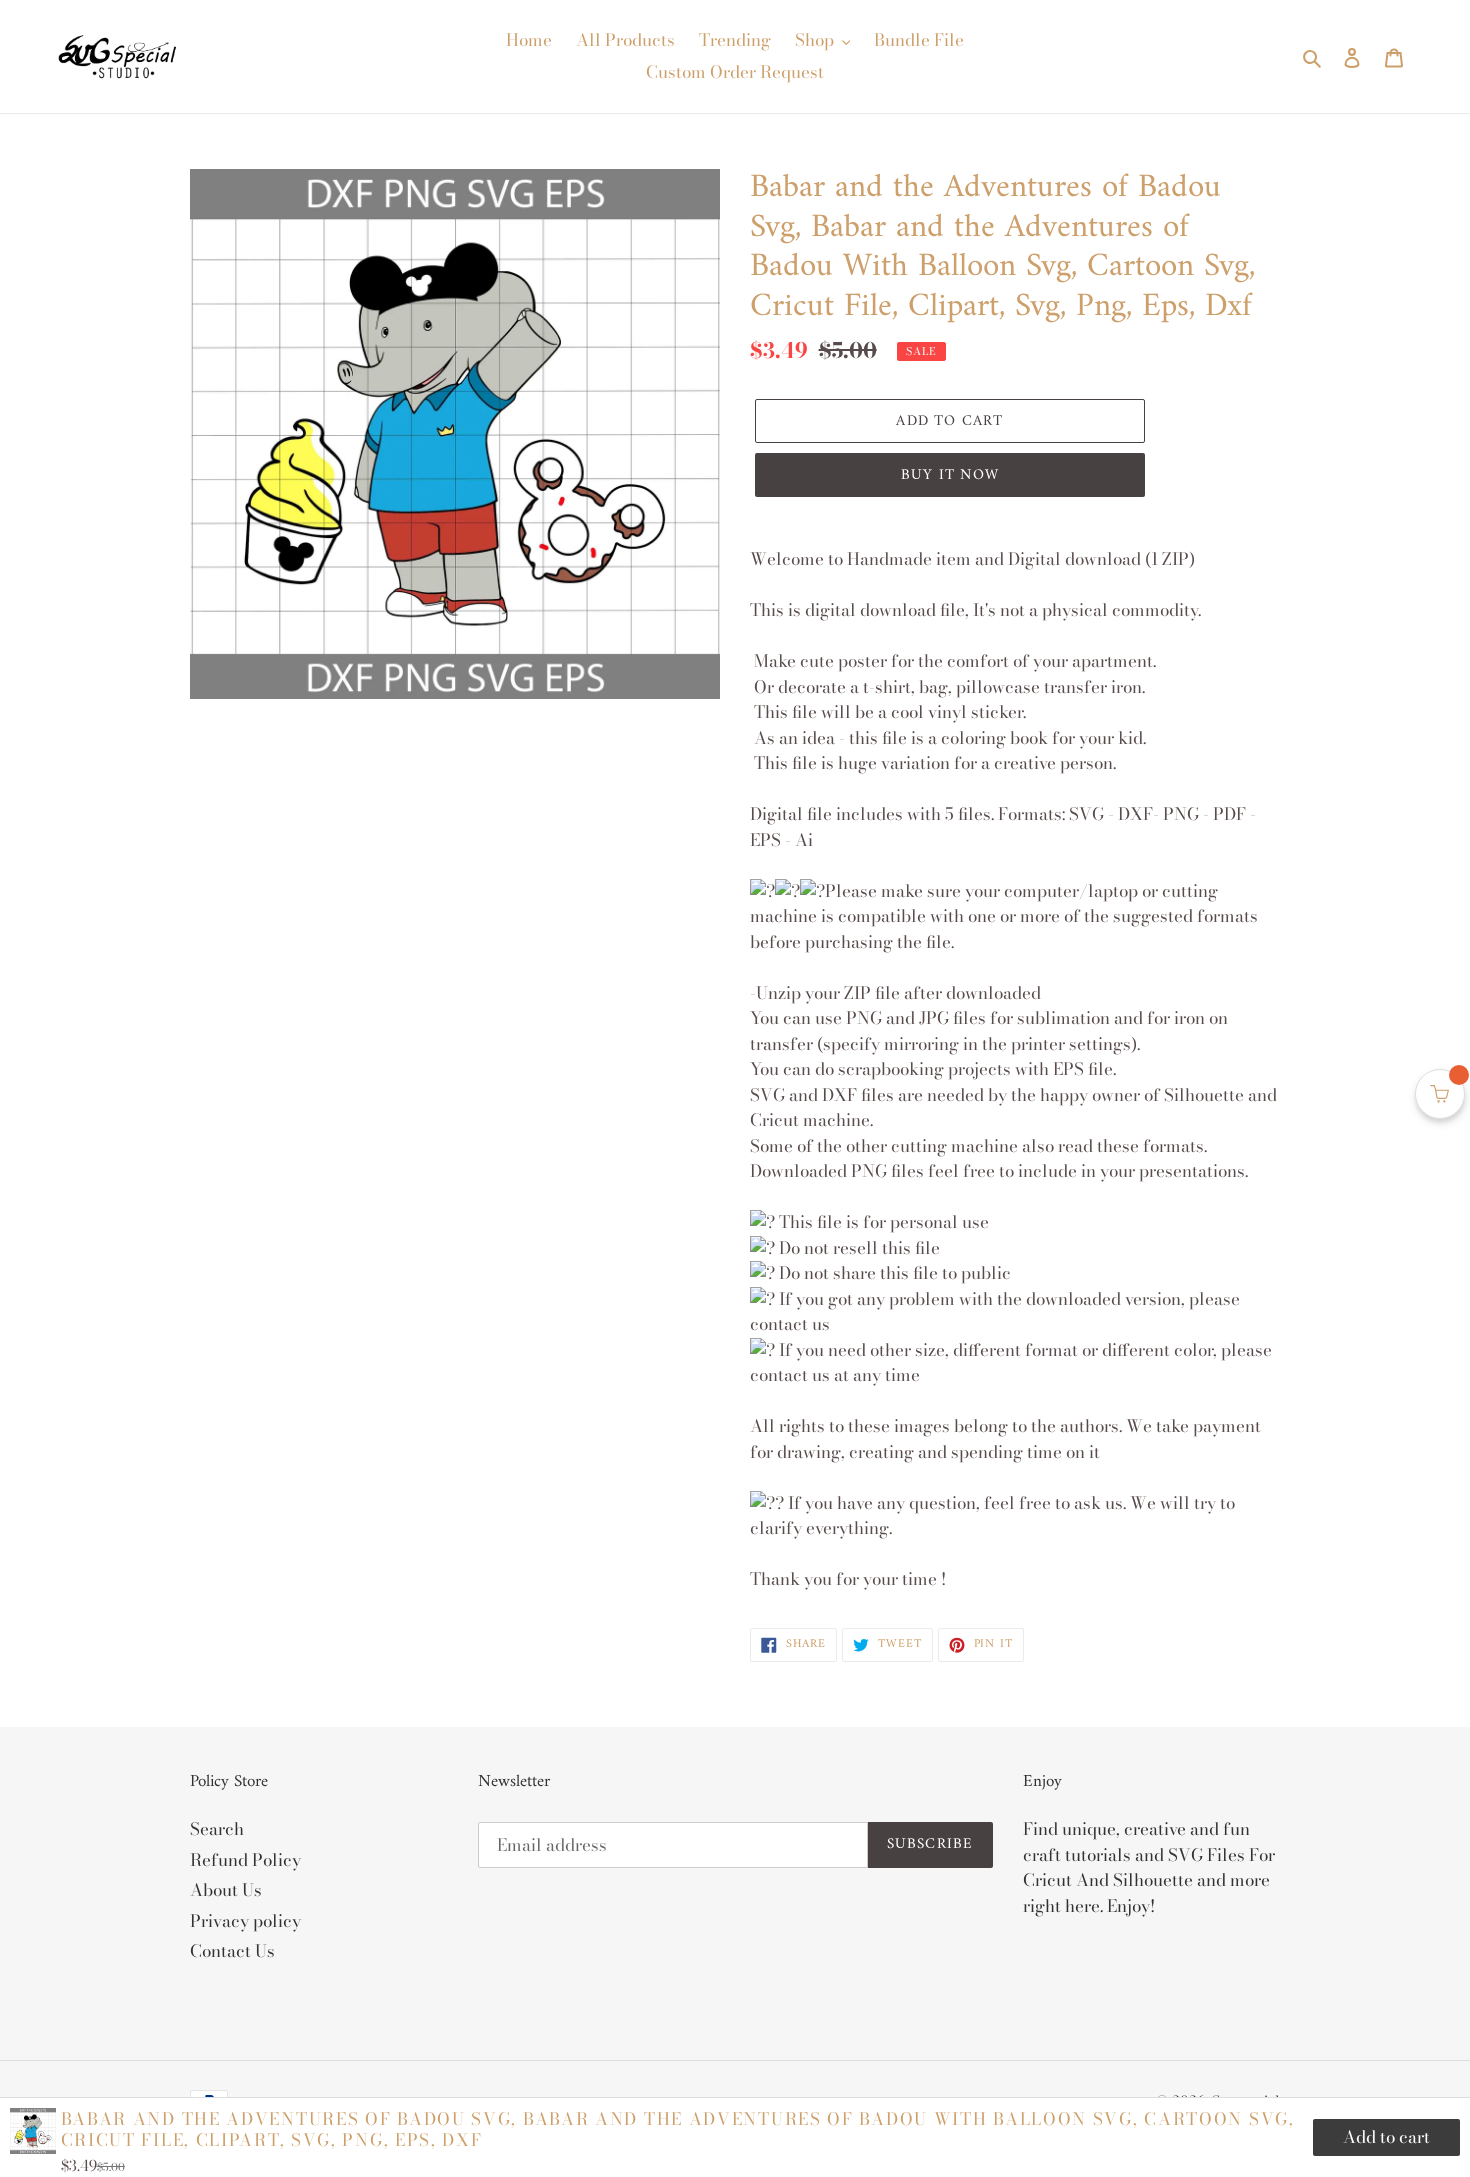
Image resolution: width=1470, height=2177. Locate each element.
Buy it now (950, 475)
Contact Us (232, 1951)
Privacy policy (245, 1921)
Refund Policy (245, 1860)
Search (217, 1829)
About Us (226, 1890)
